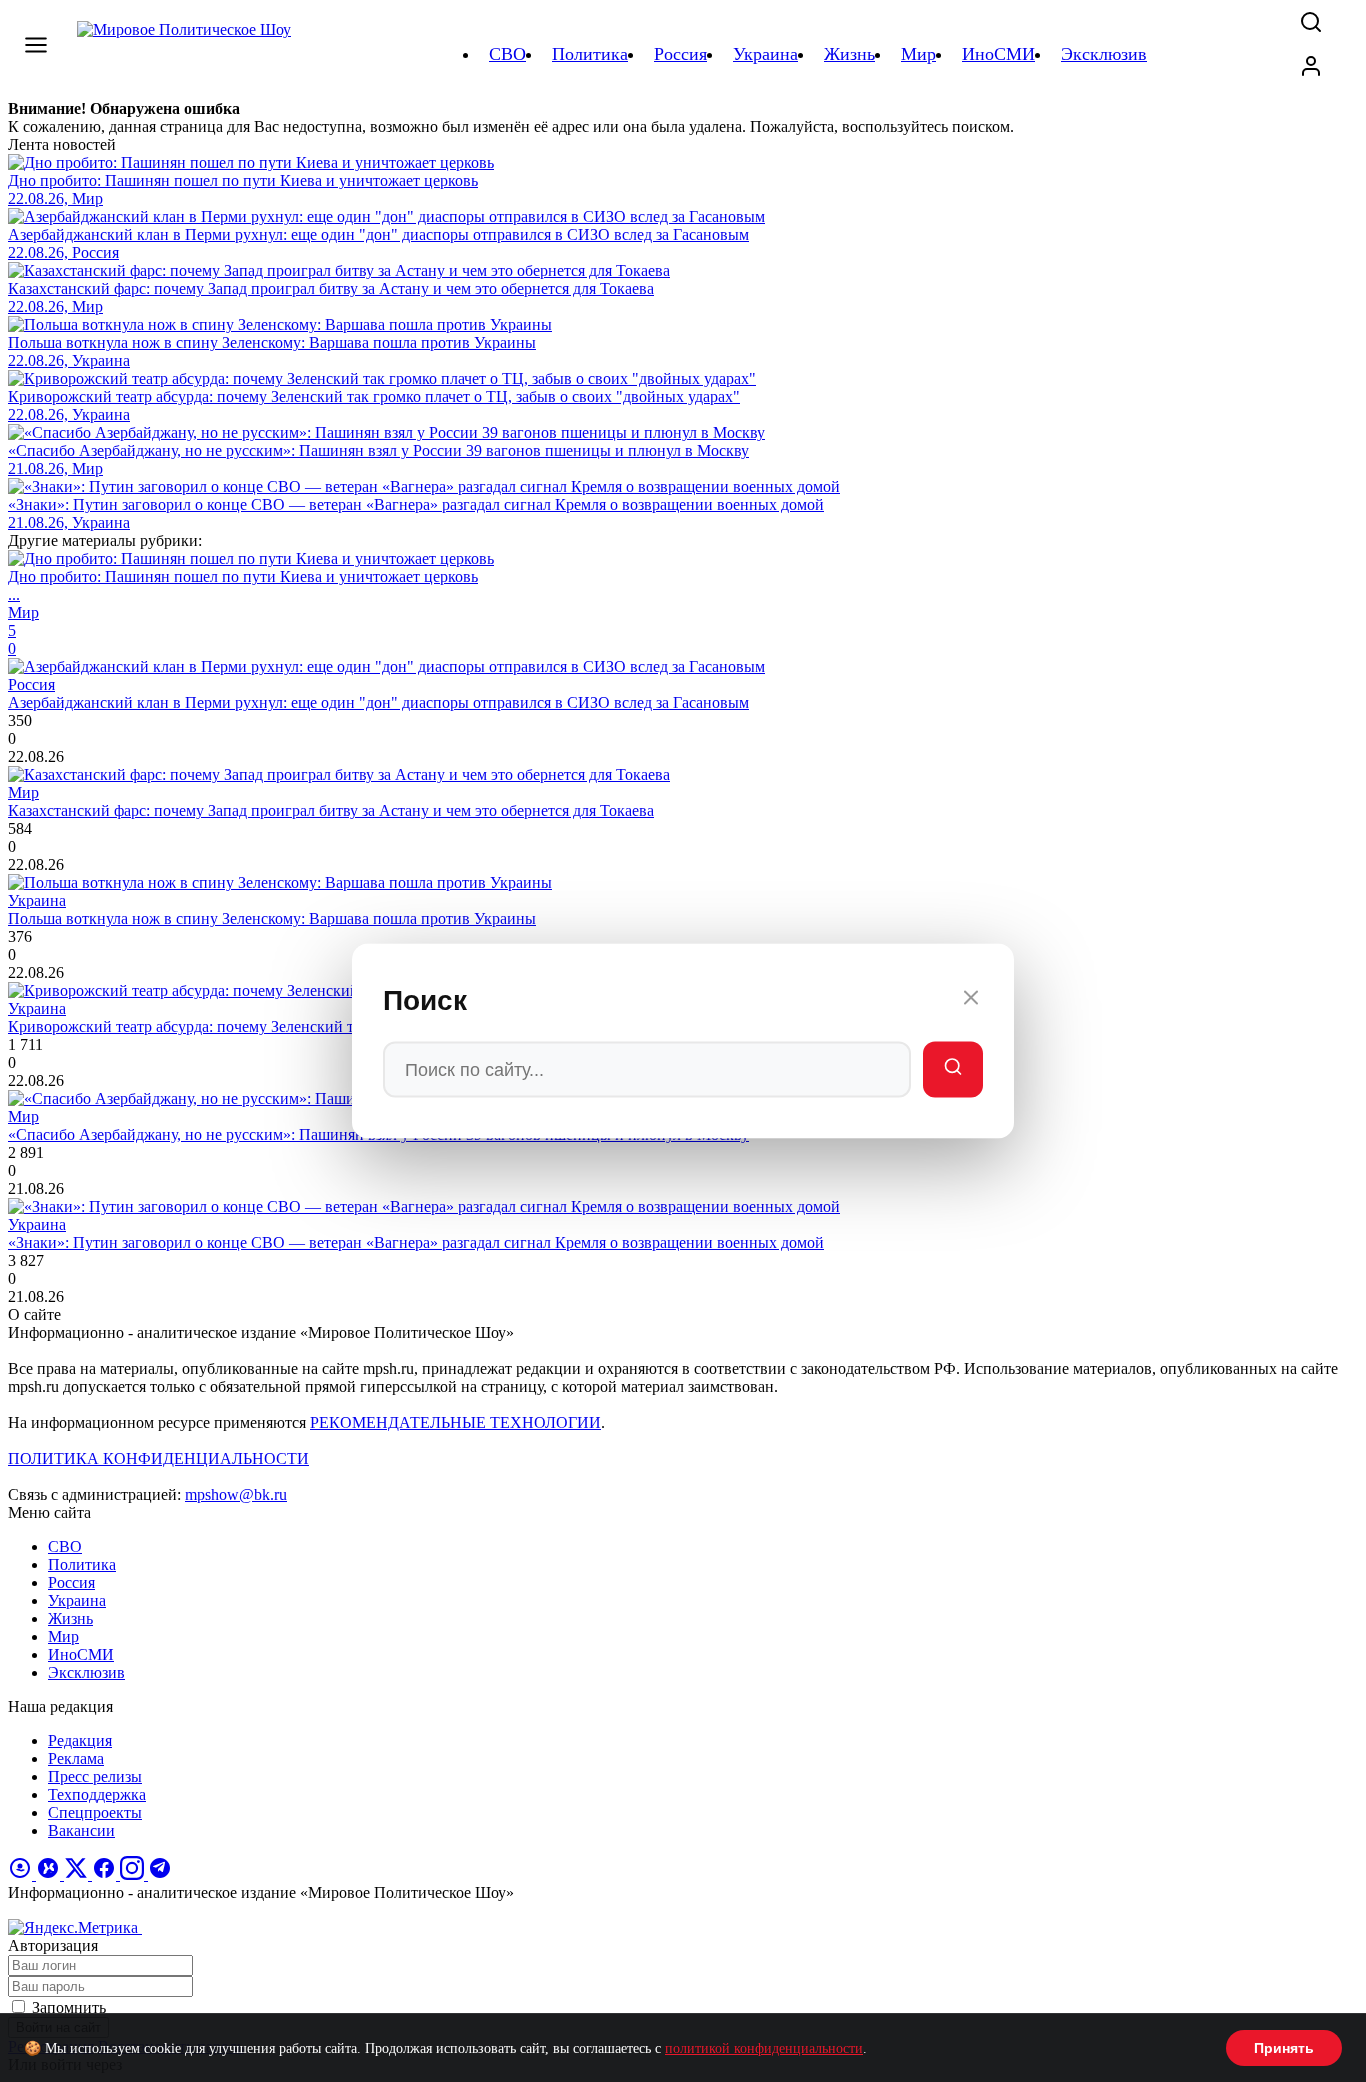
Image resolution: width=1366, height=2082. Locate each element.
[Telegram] (160, 1874)
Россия (71, 1582)
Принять (1284, 2048)
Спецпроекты (95, 1812)
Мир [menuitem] (918, 54)
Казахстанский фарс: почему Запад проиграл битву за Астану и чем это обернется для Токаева (331, 810)
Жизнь (70, 1618)
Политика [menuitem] (590, 54)
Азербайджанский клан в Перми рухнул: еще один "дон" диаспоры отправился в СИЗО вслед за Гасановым (378, 702)
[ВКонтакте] (50, 1874)
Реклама (76, 1758)
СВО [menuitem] (507, 54)
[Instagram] (134, 1874)
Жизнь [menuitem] (849, 54)
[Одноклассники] (22, 1874)
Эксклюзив (86, 1672)
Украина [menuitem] (765, 54)
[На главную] (187, 54)
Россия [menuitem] (680, 54)
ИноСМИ (81, 1654)
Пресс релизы (95, 1776)
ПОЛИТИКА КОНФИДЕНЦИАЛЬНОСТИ (158, 1458)
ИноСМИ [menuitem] (998, 54)
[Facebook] (106, 1874)
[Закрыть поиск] (971, 1001)
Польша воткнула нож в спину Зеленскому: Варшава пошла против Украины (272, 918)
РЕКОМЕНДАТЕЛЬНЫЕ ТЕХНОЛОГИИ (455, 1422)
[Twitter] (78, 1874)
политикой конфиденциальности (764, 2048)
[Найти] (953, 1070)
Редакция (80, 1740)
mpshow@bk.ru (236, 1494)
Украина (77, 1600)
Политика (82, 1564)
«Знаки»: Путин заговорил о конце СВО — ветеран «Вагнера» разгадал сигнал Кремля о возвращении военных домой (416, 1242)
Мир (63, 1636)
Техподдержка (97, 1794)
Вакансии (81, 1830)
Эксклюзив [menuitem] (1104, 54)
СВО (65, 1546)
